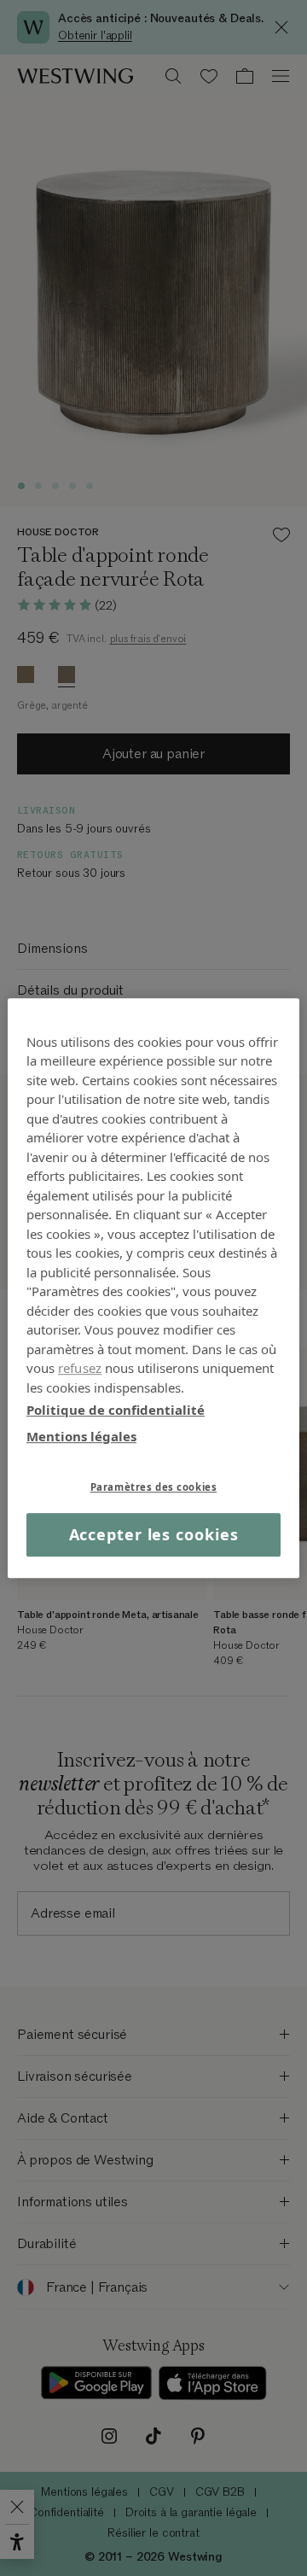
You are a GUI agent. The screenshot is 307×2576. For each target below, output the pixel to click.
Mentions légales (81, 1436)
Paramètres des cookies (154, 1487)
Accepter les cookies (154, 1534)
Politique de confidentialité (116, 1410)
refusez (80, 1368)
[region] (153, 1288)
